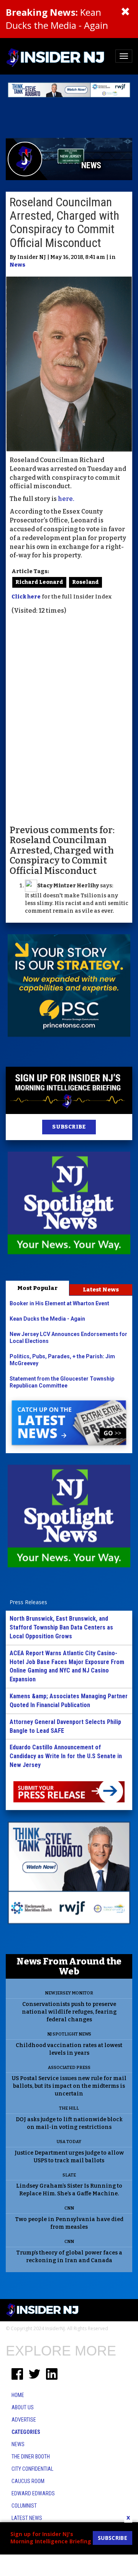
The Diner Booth (31, 2457)
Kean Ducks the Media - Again (57, 19)
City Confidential (32, 2469)
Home (18, 2395)
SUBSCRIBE (69, 1127)
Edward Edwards (33, 2493)
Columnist (24, 2506)
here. (66, 499)
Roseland (85, 582)
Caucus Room (28, 2481)
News (17, 265)
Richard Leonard (39, 582)
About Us (23, 2407)
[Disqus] (69, 719)
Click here (26, 597)
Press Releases (28, 1602)
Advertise (24, 2420)
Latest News (101, 1290)
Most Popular (37, 1288)
